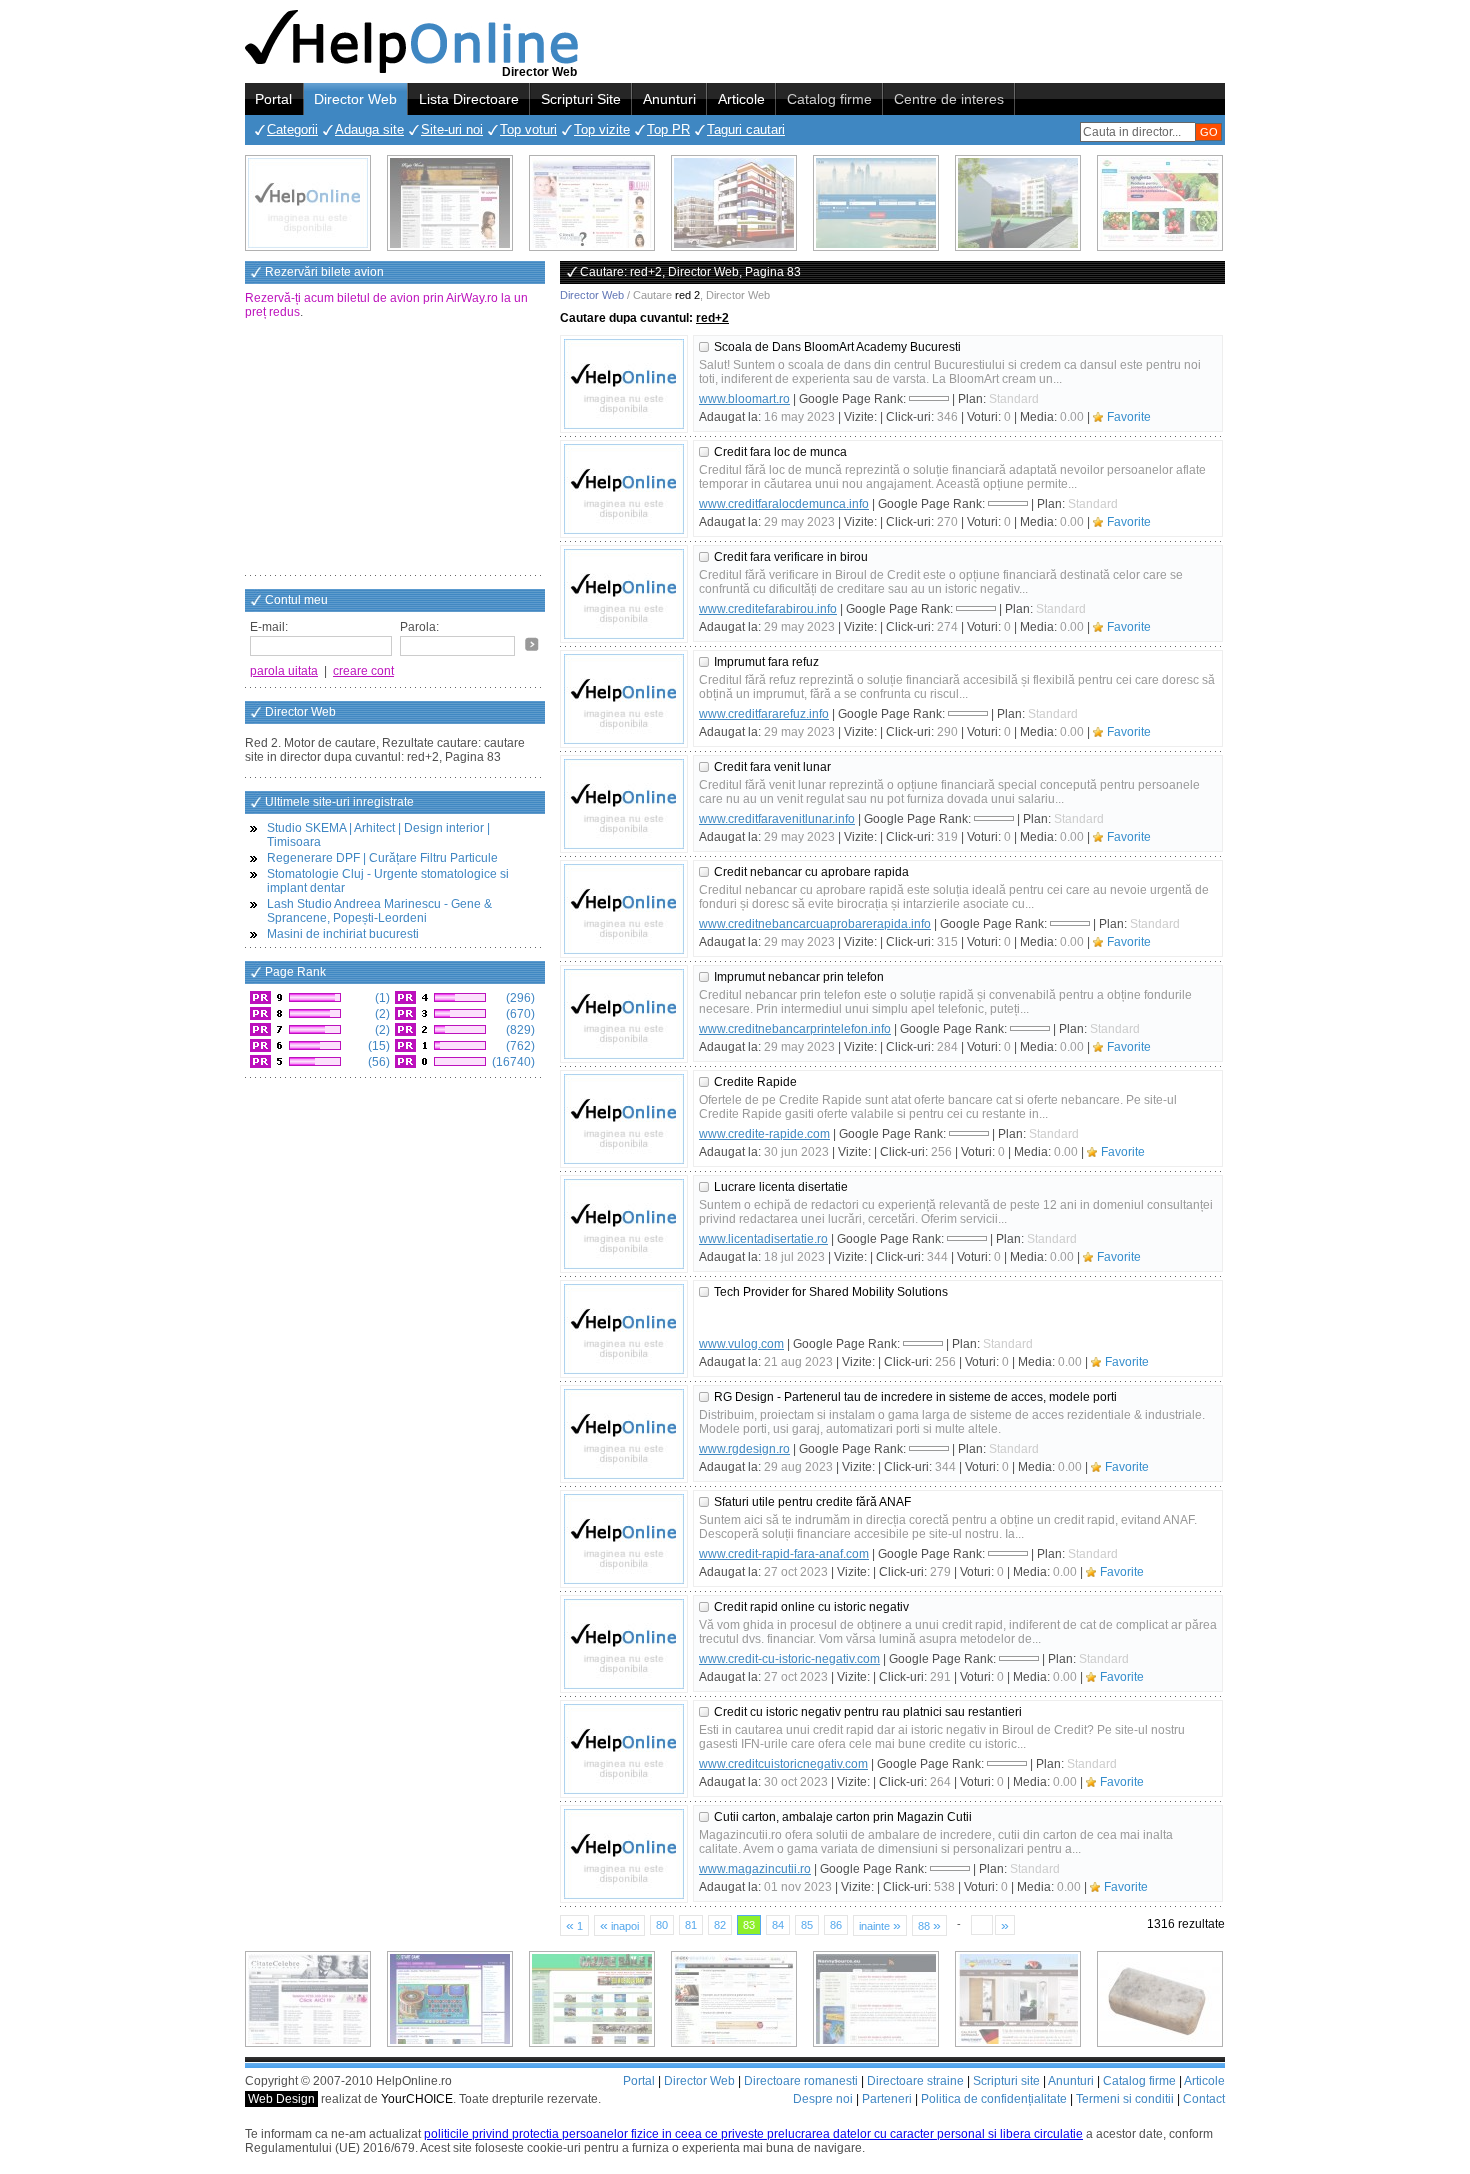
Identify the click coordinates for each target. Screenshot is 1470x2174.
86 (836, 1925)
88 (929, 1925)
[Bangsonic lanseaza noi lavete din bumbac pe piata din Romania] (308, 203)
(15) (377, 1046)
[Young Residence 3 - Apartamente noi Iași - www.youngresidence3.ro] (1018, 203)
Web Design (281, 2099)
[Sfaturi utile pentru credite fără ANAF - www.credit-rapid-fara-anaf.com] (624, 1539)
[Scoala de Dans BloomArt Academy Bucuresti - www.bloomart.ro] (624, 384)
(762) (519, 1046)
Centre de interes (949, 99)
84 (778, 1925)
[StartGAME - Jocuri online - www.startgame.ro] (450, 1999)
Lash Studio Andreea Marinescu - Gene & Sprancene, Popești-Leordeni (379, 911)
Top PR (668, 129)
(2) (381, 1014)
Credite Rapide (755, 1082)
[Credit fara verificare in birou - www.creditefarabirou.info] (624, 594)
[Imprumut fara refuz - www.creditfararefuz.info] (624, 699)
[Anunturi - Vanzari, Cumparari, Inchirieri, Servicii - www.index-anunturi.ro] (734, 1999)
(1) (381, 998)
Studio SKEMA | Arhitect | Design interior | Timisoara (378, 835)
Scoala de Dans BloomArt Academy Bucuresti (837, 347)
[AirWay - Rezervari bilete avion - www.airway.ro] (876, 203)
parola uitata (284, 671)
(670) (519, 1014)
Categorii (292, 129)
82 (720, 1925)
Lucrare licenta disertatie (781, 1187)
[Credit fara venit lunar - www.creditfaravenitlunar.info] (624, 804)
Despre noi (823, 2099)
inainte (880, 1925)
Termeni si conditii (1125, 2099)
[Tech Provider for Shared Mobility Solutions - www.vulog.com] (624, 1329)
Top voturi (528, 129)
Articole (741, 99)
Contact (1204, 2099)
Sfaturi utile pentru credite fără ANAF (812, 1502)
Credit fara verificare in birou (791, 557)
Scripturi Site (581, 99)
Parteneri (887, 2099)
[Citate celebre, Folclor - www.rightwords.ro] (450, 203)
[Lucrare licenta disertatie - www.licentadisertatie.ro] (624, 1224)
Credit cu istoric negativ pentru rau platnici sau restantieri (868, 1712)
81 (691, 1925)
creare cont (363, 671)
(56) (377, 1062)
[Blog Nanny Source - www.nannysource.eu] (876, 1999)
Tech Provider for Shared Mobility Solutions (831, 1292)
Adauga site (369, 129)
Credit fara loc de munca (780, 452)
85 (807, 1925)
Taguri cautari (746, 129)
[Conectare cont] (532, 644)
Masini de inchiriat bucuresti (343, 934)
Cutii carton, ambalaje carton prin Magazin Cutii (843, 1817)
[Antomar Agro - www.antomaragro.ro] (1160, 203)
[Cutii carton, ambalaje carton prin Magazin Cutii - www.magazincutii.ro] (624, 1854)
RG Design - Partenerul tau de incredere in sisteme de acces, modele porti (915, 1397)
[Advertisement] (395, 449)
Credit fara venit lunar (772, 767)
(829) (519, 1030)
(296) (519, 998)
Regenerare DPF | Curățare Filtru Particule (382, 858)
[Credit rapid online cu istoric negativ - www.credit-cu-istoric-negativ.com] (624, 1644)
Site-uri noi (452, 129)
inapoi (619, 1925)
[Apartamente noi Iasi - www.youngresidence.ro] (734, 203)
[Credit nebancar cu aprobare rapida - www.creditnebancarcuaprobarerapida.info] (624, 909)
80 (662, 1925)
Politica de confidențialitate (994, 2099)
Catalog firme (829, 99)
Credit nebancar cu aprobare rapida (811, 872)
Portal (273, 99)
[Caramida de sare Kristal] (1160, 1999)
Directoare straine (915, 2081)
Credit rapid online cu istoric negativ (811, 1607)
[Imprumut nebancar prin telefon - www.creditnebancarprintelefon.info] (624, 1014)
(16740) (512, 1062)
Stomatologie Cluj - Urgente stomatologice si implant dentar (388, 881)
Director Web (355, 99)
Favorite (1129, 417)
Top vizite (602, 129)
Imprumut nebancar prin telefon (799, 977)
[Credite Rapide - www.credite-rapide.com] (624, 1119)
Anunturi (669, 99)
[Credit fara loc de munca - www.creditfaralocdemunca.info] (624, 489)
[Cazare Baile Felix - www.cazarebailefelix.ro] (592, 1999)
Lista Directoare (469, 99)
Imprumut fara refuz (766, 662)
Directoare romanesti (801, 2081)
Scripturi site (1006, 2081)
